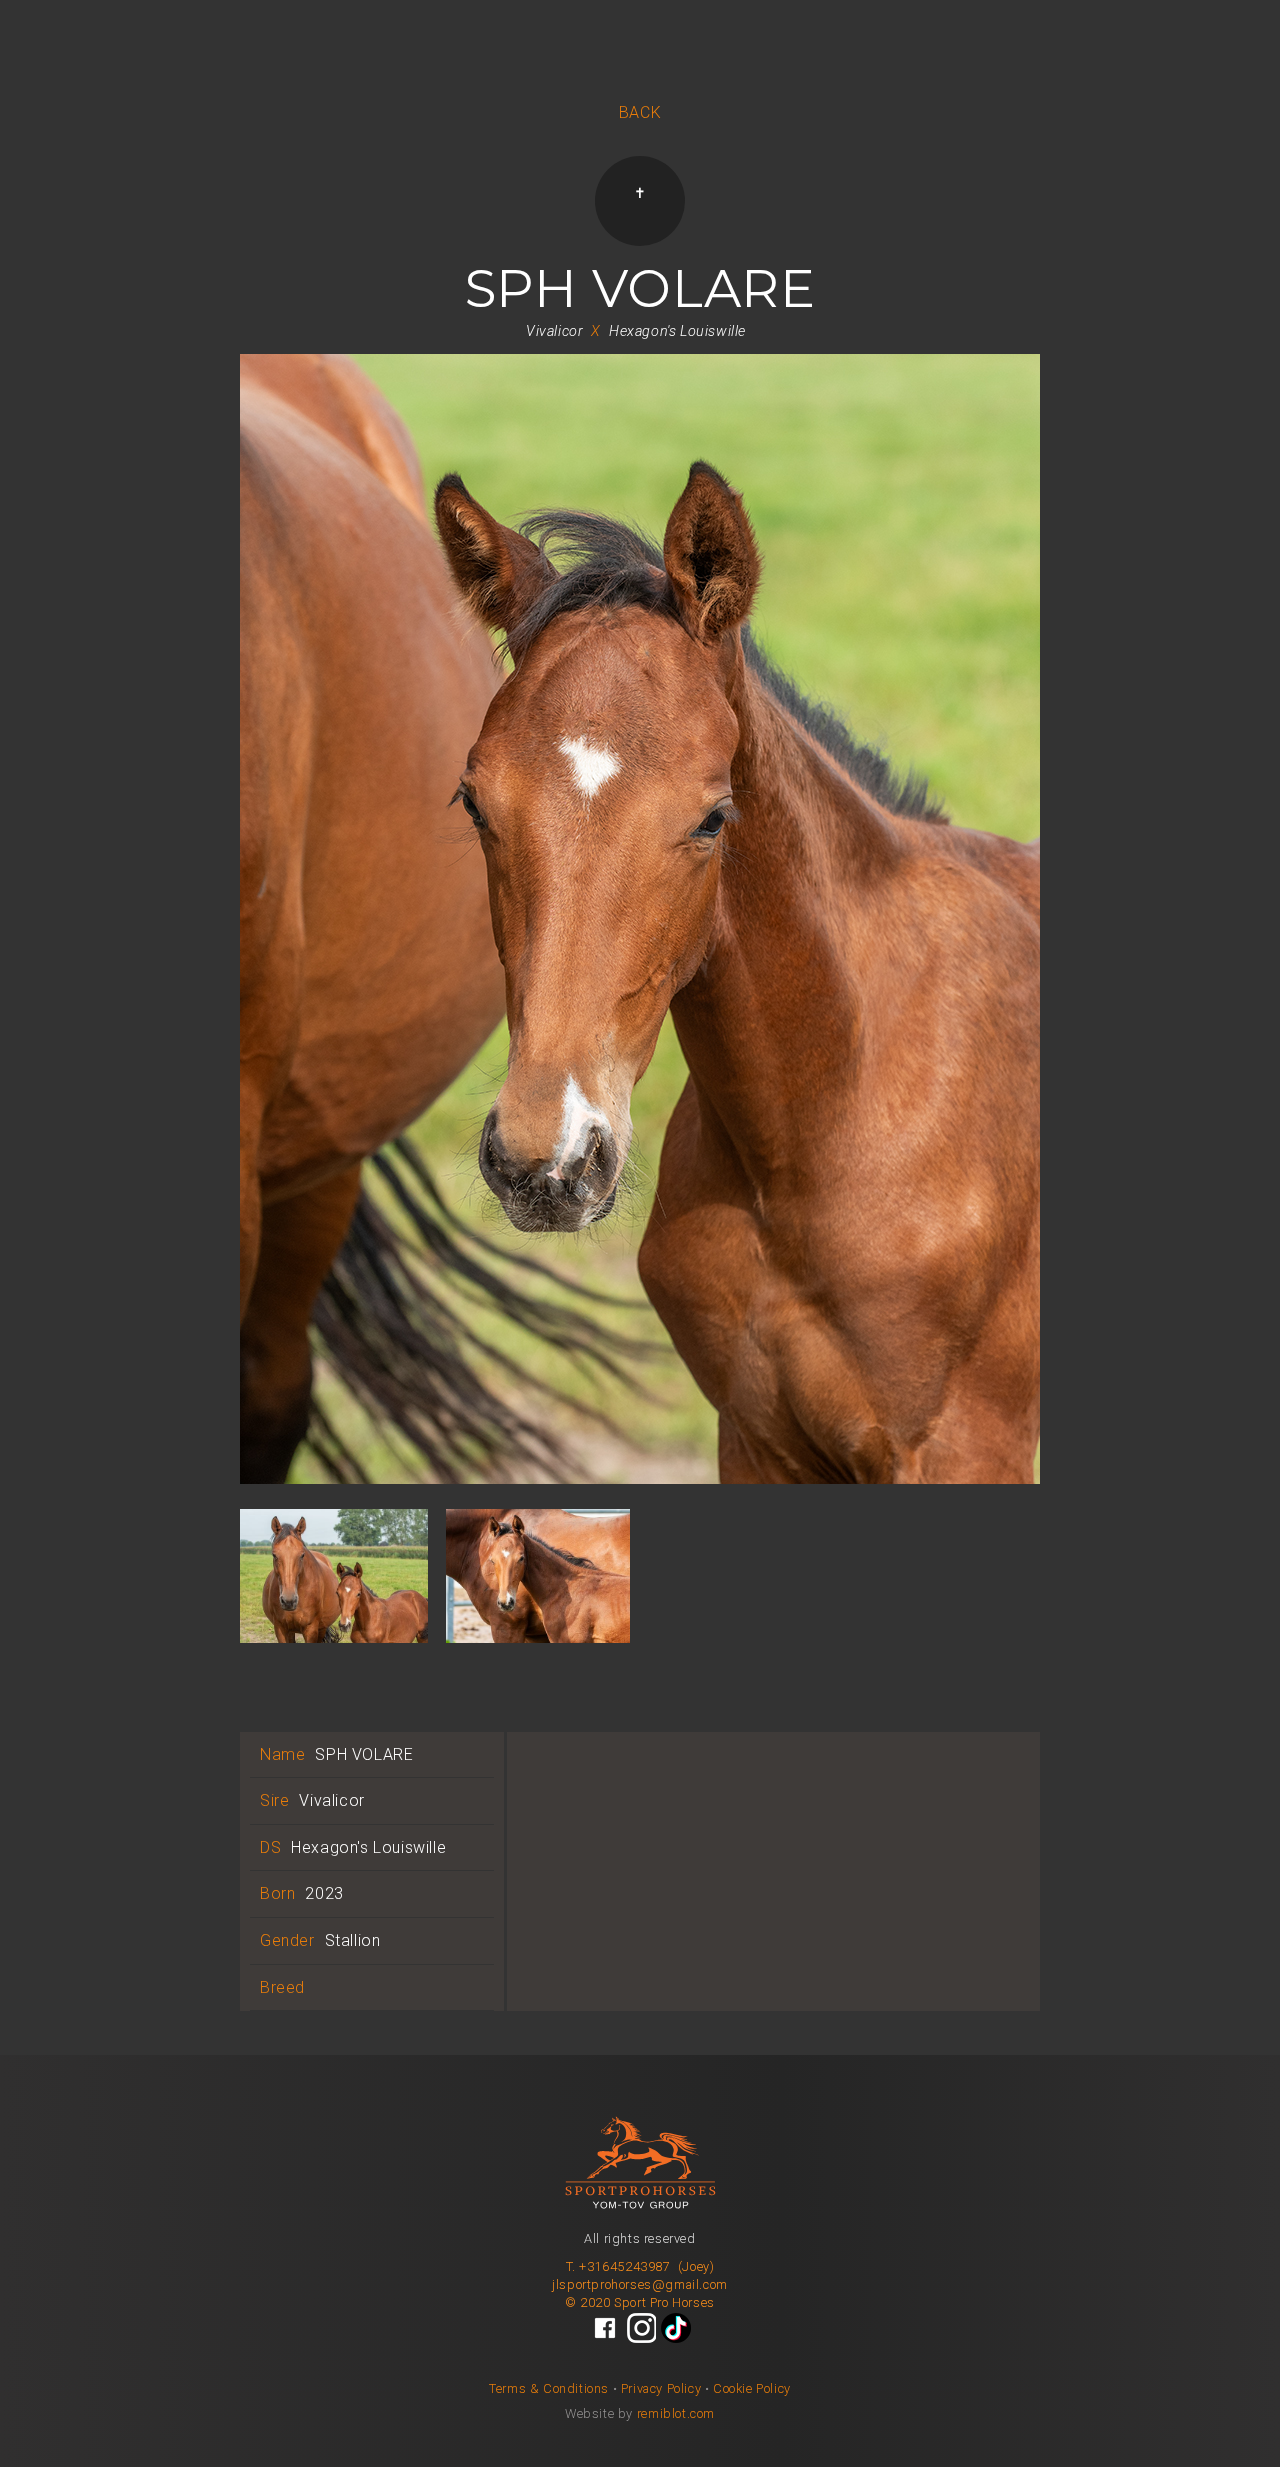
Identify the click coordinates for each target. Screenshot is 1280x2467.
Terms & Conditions (549, 2388)
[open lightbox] (640, 931)
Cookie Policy (752, 2388)
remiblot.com (676, 2413)
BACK (640, 112)
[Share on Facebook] (605, 2328)
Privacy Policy (661, 2388)
